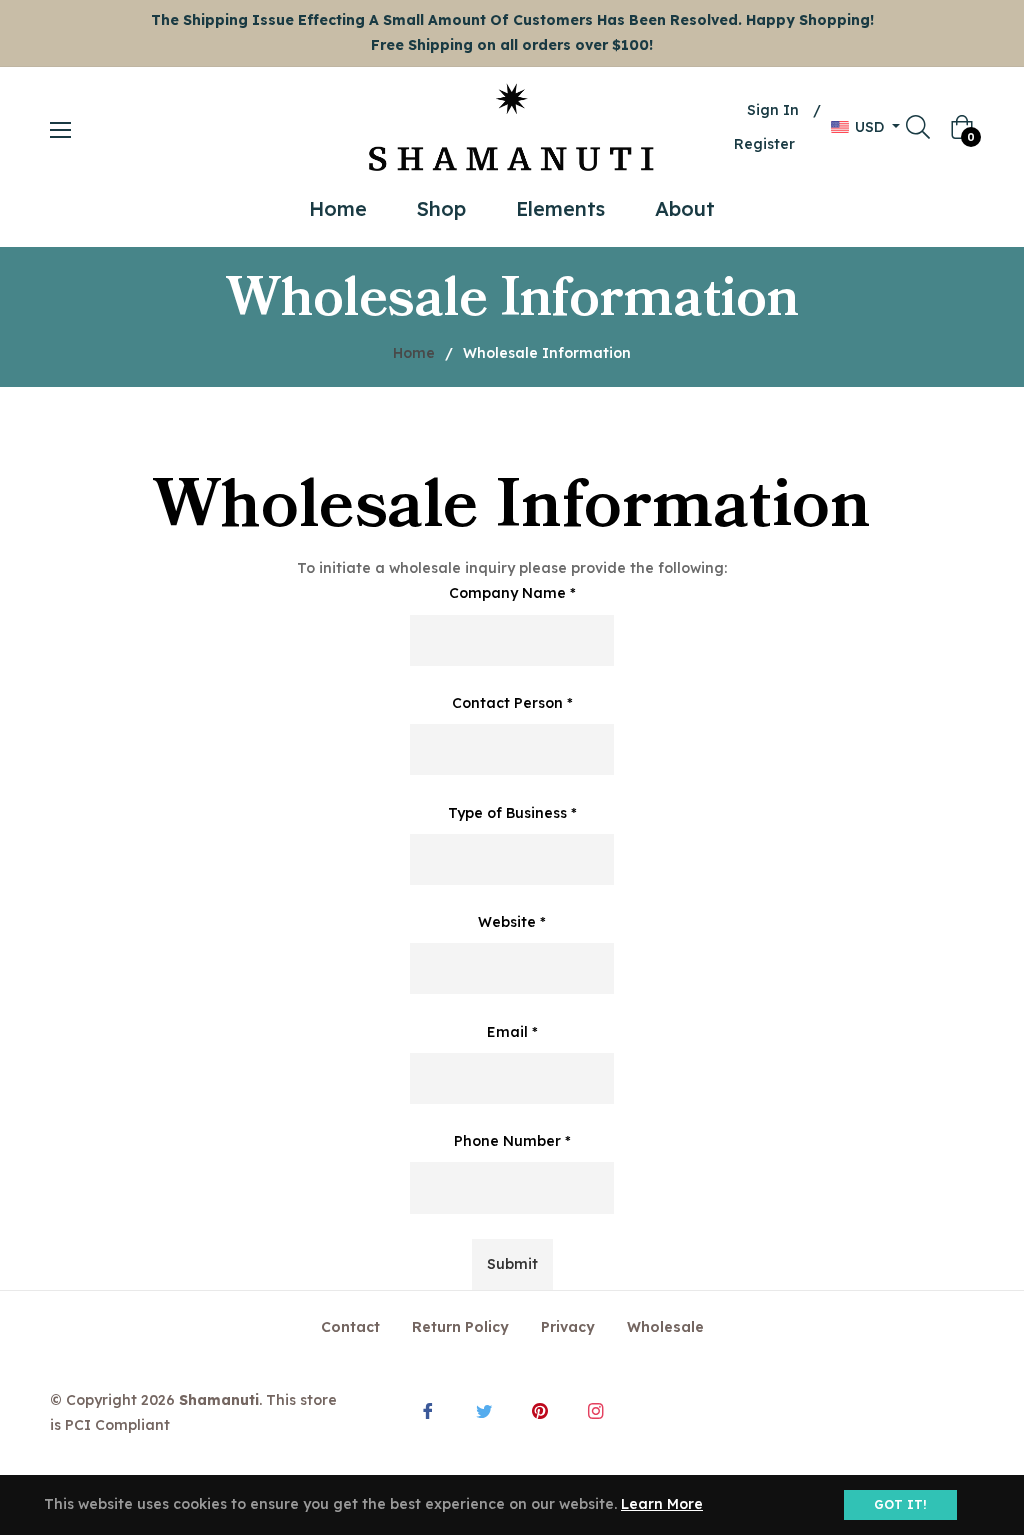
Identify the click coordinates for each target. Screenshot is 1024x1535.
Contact (350, 1327)
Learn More (662, 1504)
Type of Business (512, 813)
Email (512, 1032)
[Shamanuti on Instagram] (596, 1409)
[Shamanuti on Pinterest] (540, 1409)
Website (512, 922)
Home (414, 353)
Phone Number (512, 1141)
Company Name (512, 593)
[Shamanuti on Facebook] (428, 1409)
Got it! (900, 1504)
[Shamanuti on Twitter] (484, 1409)
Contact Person (512, 703)
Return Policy (460, 1327)
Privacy (568, 1327)
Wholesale (665, 1327)
